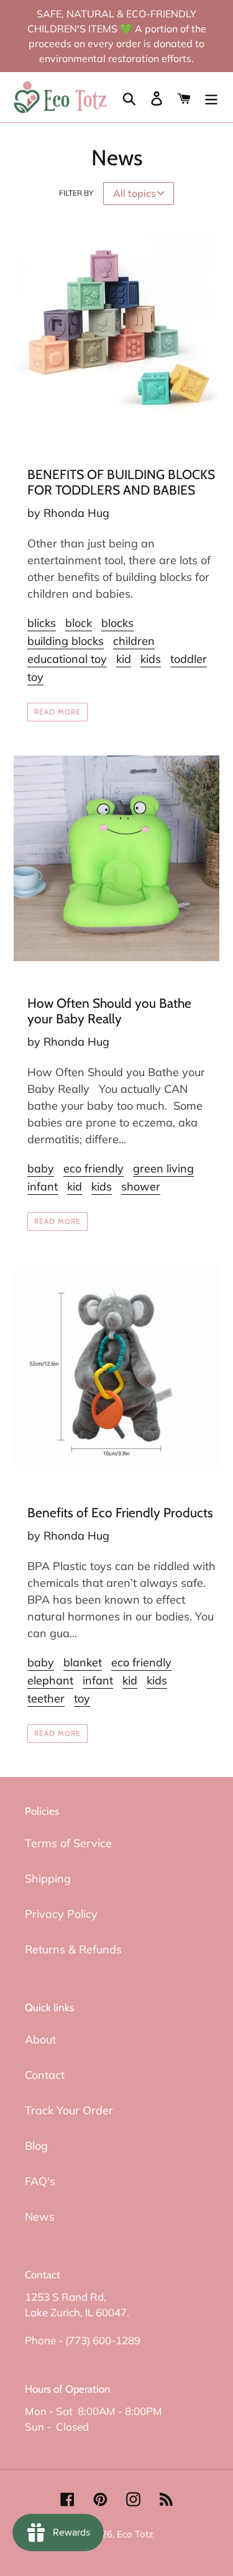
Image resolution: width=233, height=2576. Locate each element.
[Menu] (211, 97)
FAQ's (40, 2181)
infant (43, 1186)
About (40, 2039)
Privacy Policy (61, 1914)
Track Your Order (69, 2110)
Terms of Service (68, 1843)
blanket (83, 1662)
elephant (50, 1680)
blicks (42, 623)
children (134, 641)
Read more (57, 712)
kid (124, 659)
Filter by (76, 193)
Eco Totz (135, 2534)
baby (41, 1168)
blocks (117, 623)
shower (141, 1186)
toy (35, 677)
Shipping (48, 1879)
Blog (36, 2146)
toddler (189, 659)
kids (151, 659)
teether (46, 1698)
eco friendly (94, 1168)
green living (163, 1168)
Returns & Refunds (73, 1949)
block (79, 623)
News (40, 2217)
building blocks (66, 641)
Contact (45, 2075)
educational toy (67, 659)
